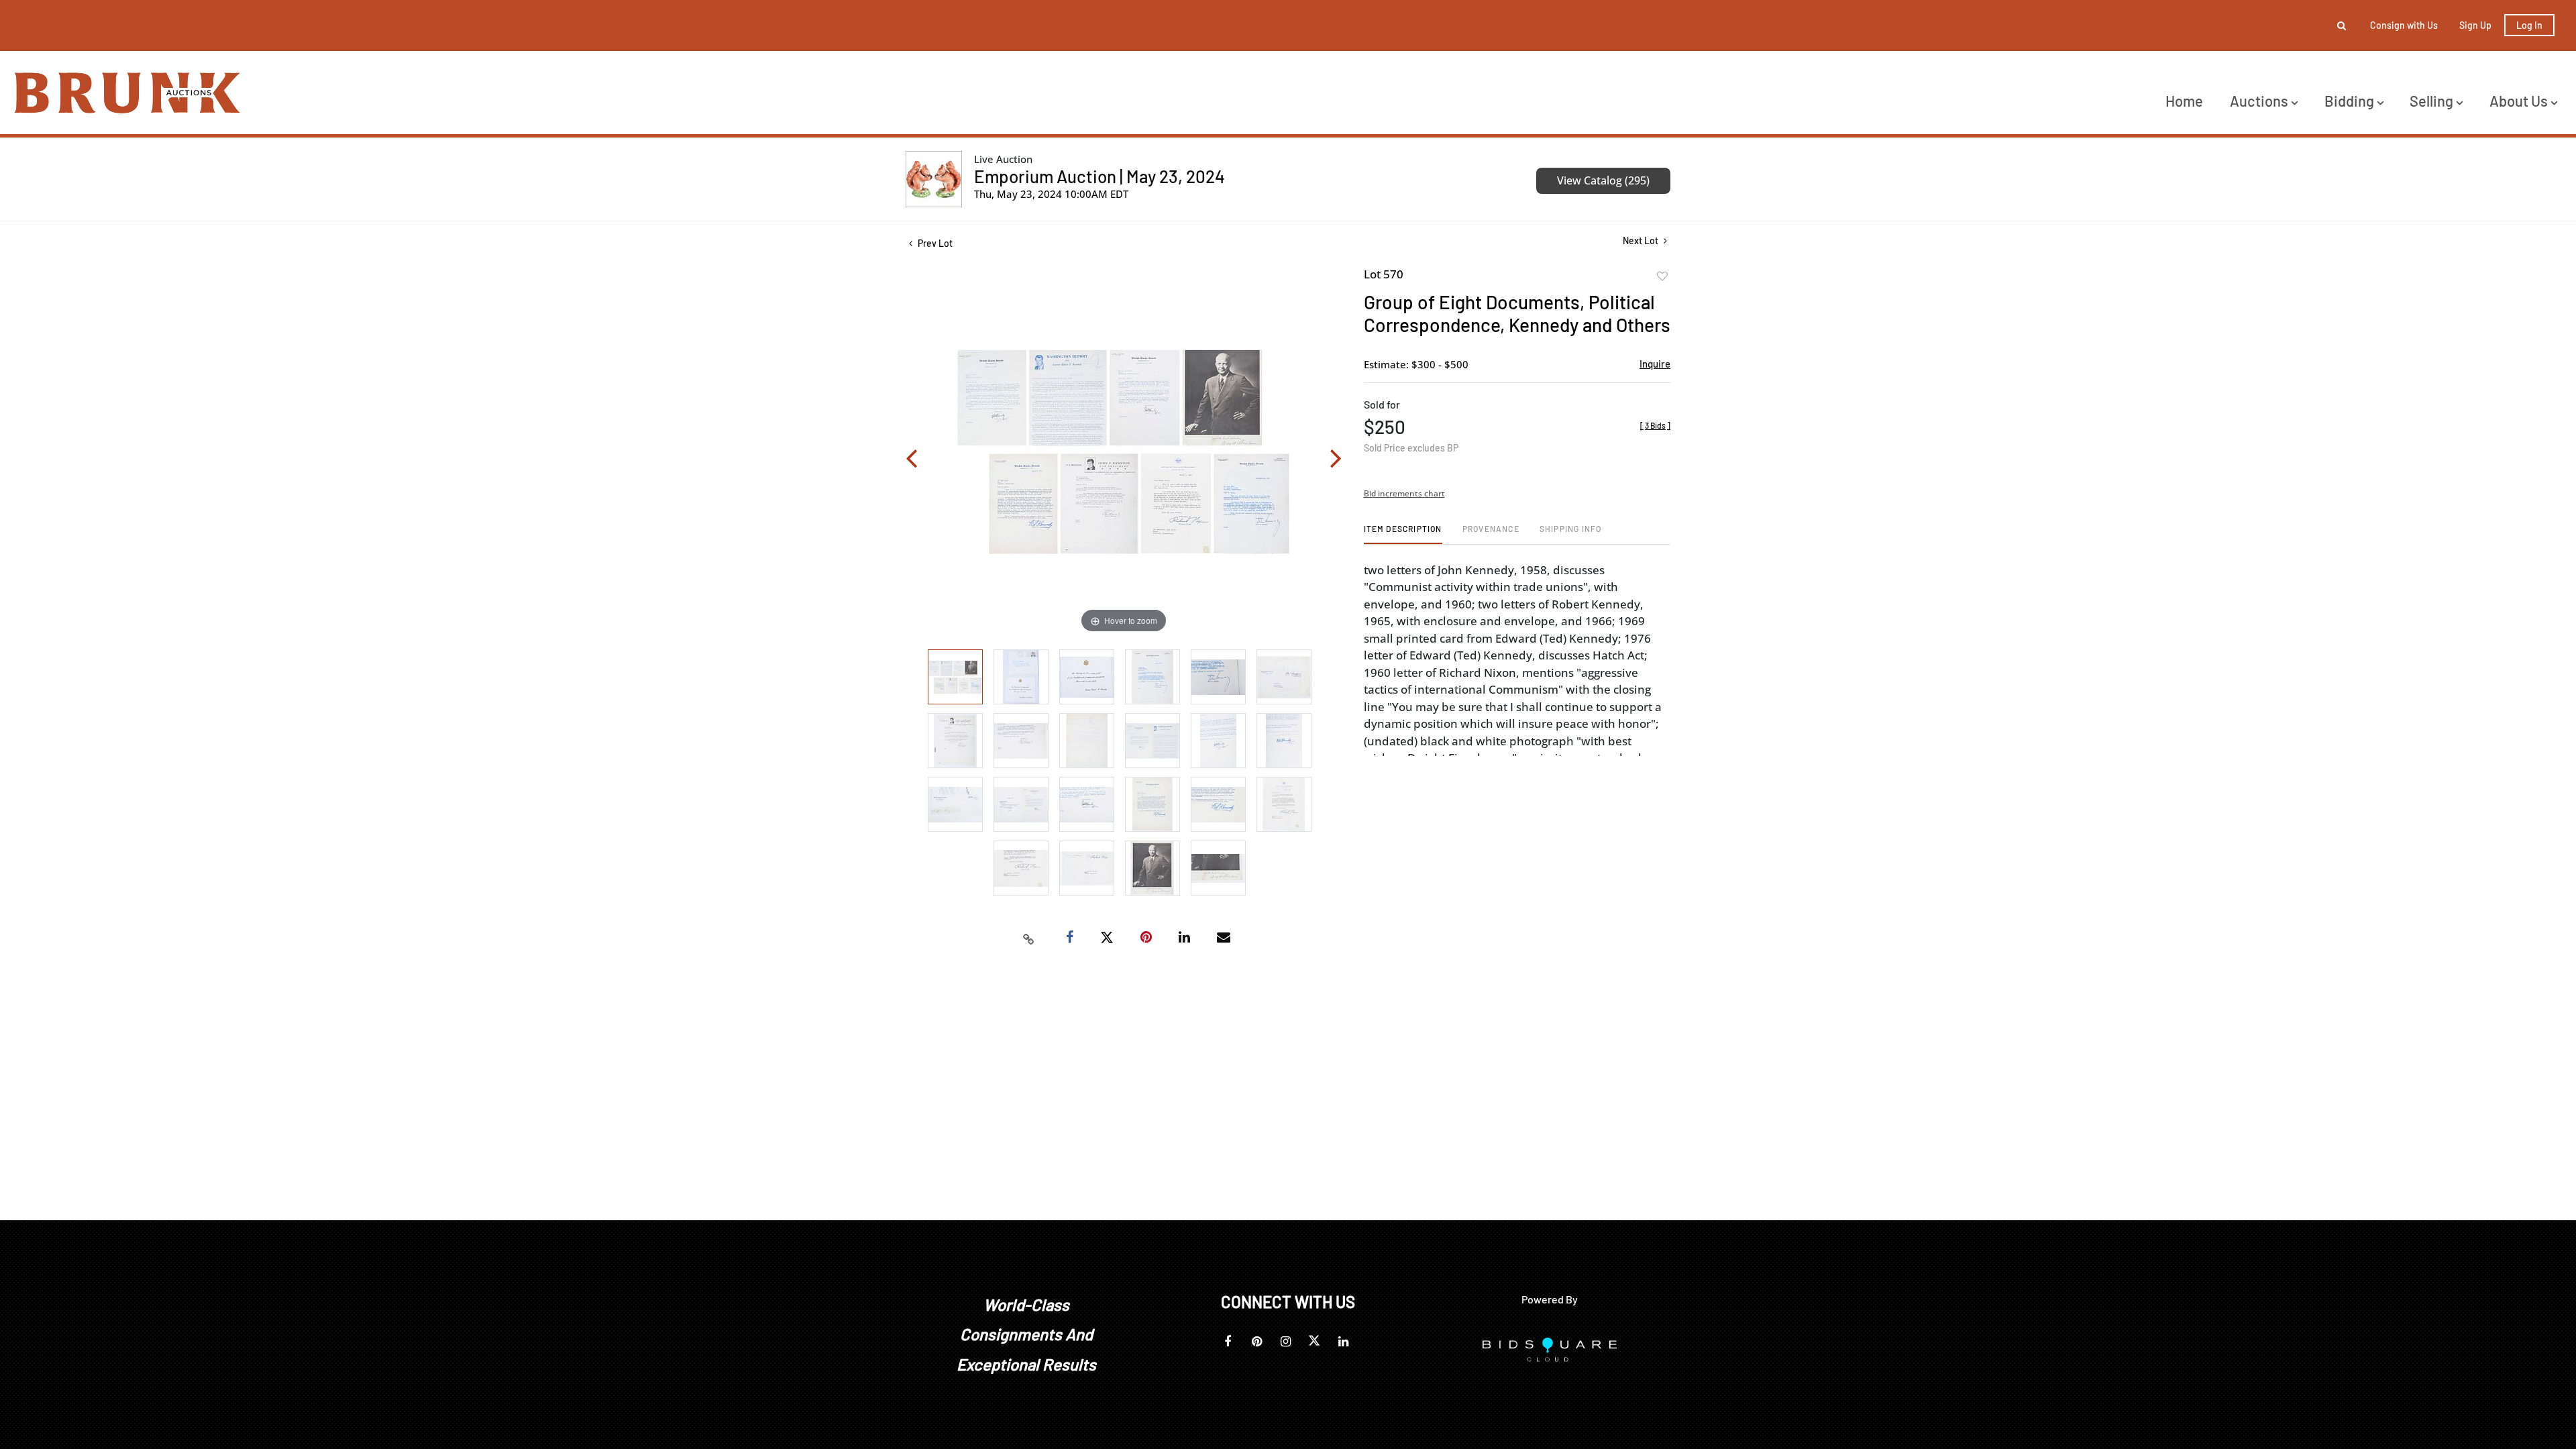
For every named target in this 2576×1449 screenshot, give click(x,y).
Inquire (1655, 364)
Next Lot (1642, 240)
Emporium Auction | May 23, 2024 (1099, 176)
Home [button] (2184, 101)
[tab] (1403, 534)
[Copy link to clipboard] (1029, 938)
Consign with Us (2404, 25)
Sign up (2475, 25)
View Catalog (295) (1603, 180)
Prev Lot (934, 243)
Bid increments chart (1404, 493)
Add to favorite (1662, 276)
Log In (2529, 25)
